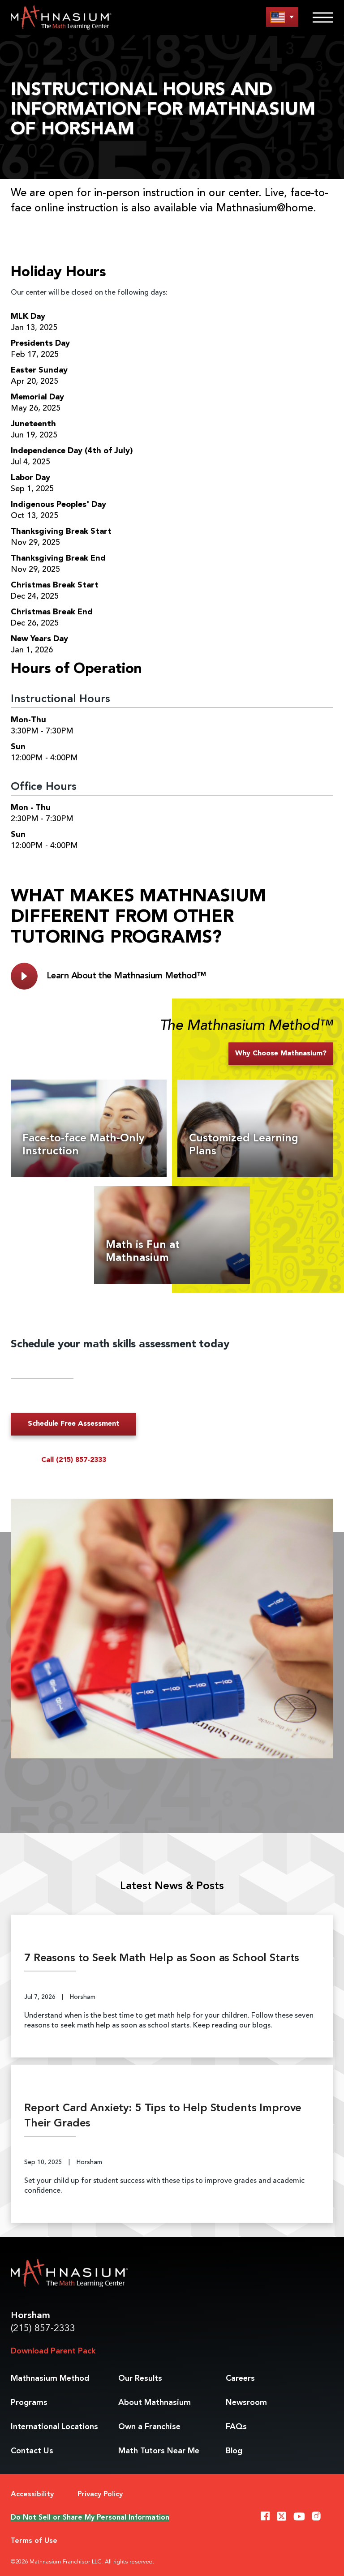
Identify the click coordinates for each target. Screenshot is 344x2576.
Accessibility (32, 2495)
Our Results (140, 2379)
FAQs (236, 2427)
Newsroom (246, 2403)
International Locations (54, 2427)
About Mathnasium (155, 2403)
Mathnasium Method (50, 2379)
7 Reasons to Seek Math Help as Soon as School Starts (162, 1959)
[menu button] (282, 17)
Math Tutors (159, 2451)
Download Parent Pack (53, 2351)
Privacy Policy (100, 2495)
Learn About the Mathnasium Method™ (126, 976)
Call (74, 1460)
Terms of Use (34, 2541)
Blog (234, 2451)
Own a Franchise (149, 2427)
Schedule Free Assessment (74, 1424)
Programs (29, 2403)
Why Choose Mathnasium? (281, 1054)
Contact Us (32, 2451)
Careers (240, 2379)
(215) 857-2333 (43, 2329)
